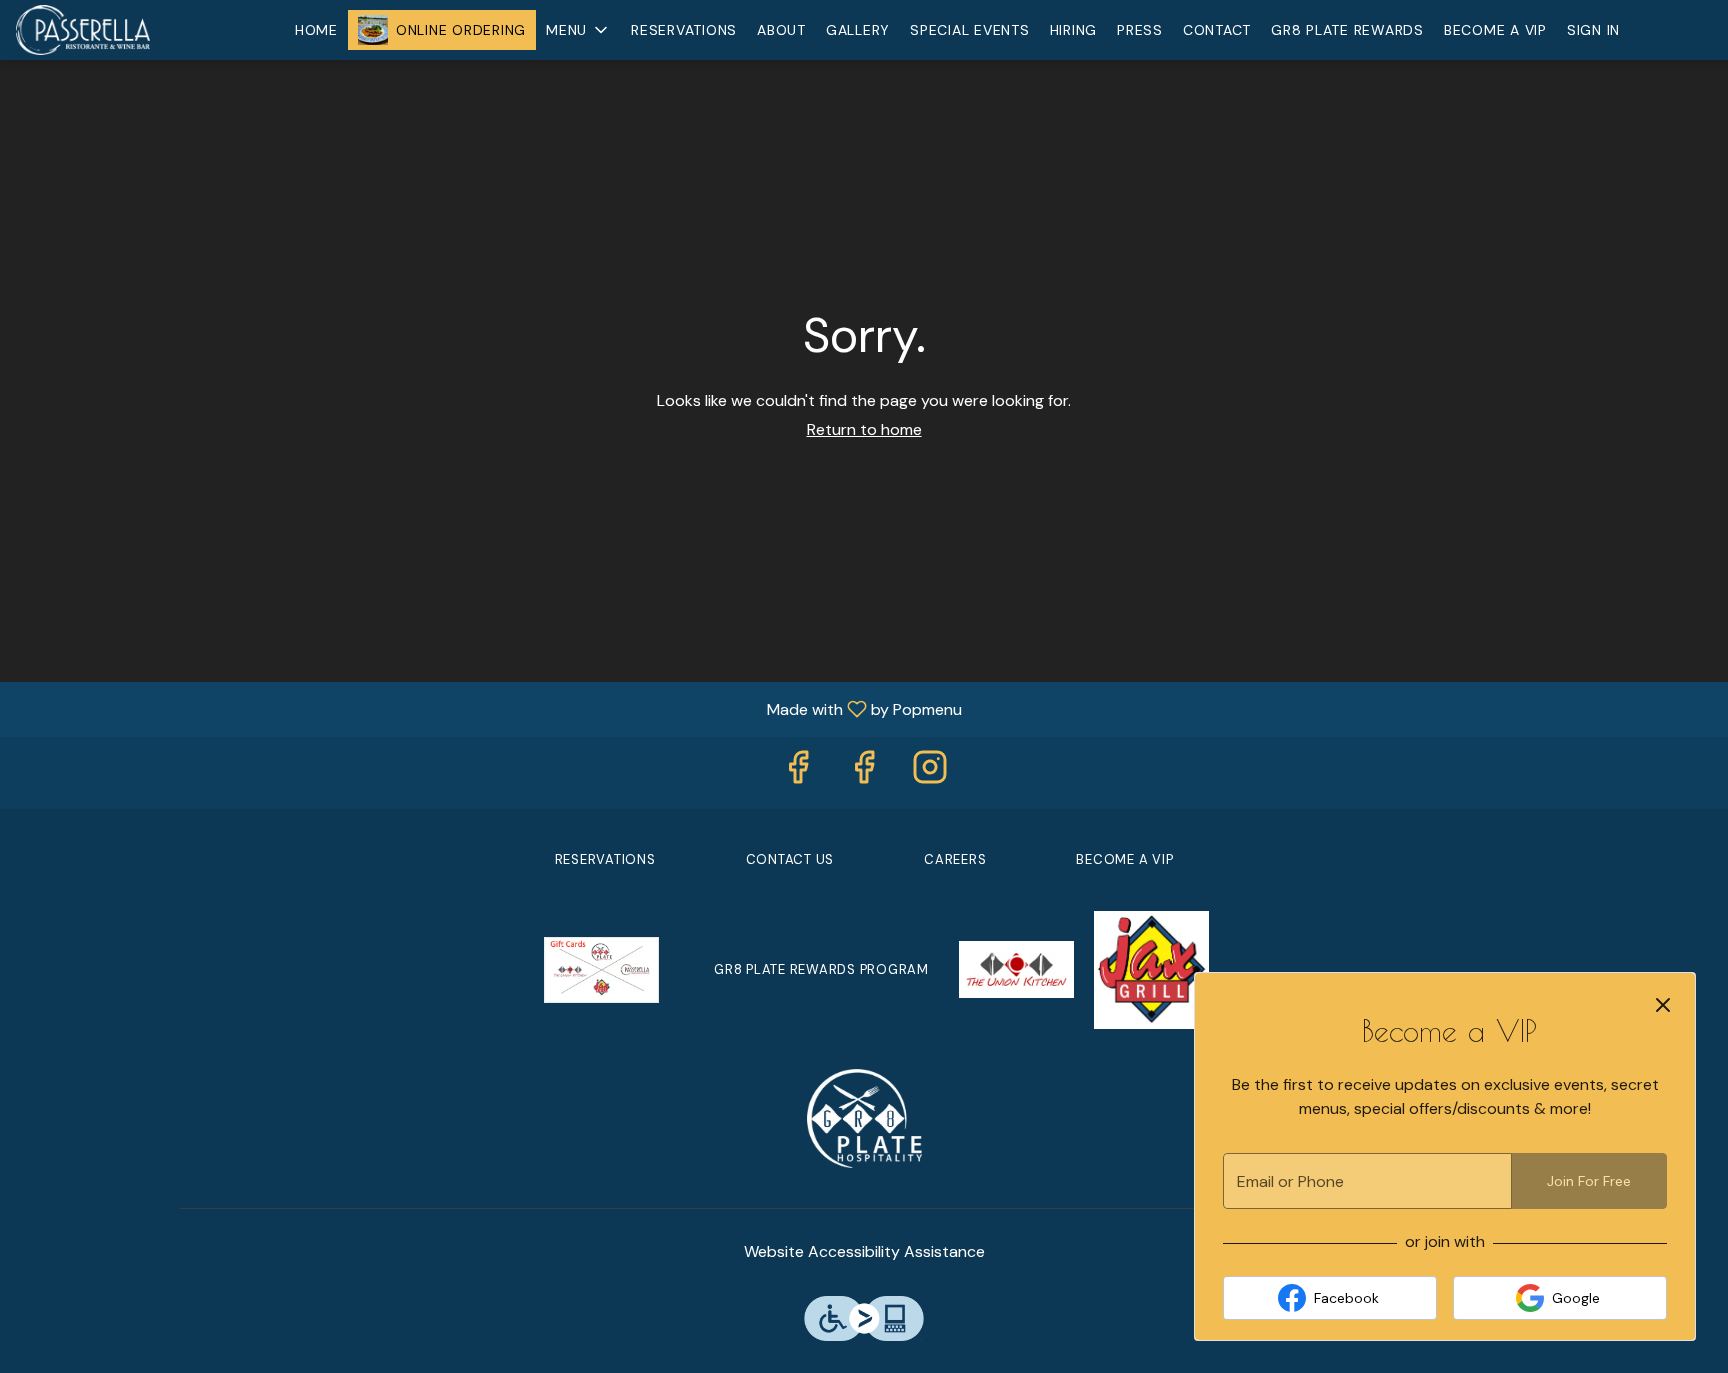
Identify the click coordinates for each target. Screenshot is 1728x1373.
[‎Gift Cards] (601, 968)
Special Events (970, 30)
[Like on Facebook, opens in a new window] (798, 772)
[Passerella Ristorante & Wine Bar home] (106, 30)
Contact (1217, 30)
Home (316, 30)
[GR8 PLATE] (864, 1116)
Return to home (864, 429)
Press (1140, 30)
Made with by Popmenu (488, 708)
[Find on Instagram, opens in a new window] (930, 772)
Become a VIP (1495, 30)
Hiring (1074, 30)
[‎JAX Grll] (1151, 968)
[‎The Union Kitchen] (1016, 968)
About (781, 30)
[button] (578, 30)
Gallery (858, 30)
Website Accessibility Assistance (864, 1251)
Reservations (684, 30)
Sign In (1593, 30)
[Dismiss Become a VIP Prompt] (1663, 1005)
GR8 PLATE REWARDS (1347, 30)
